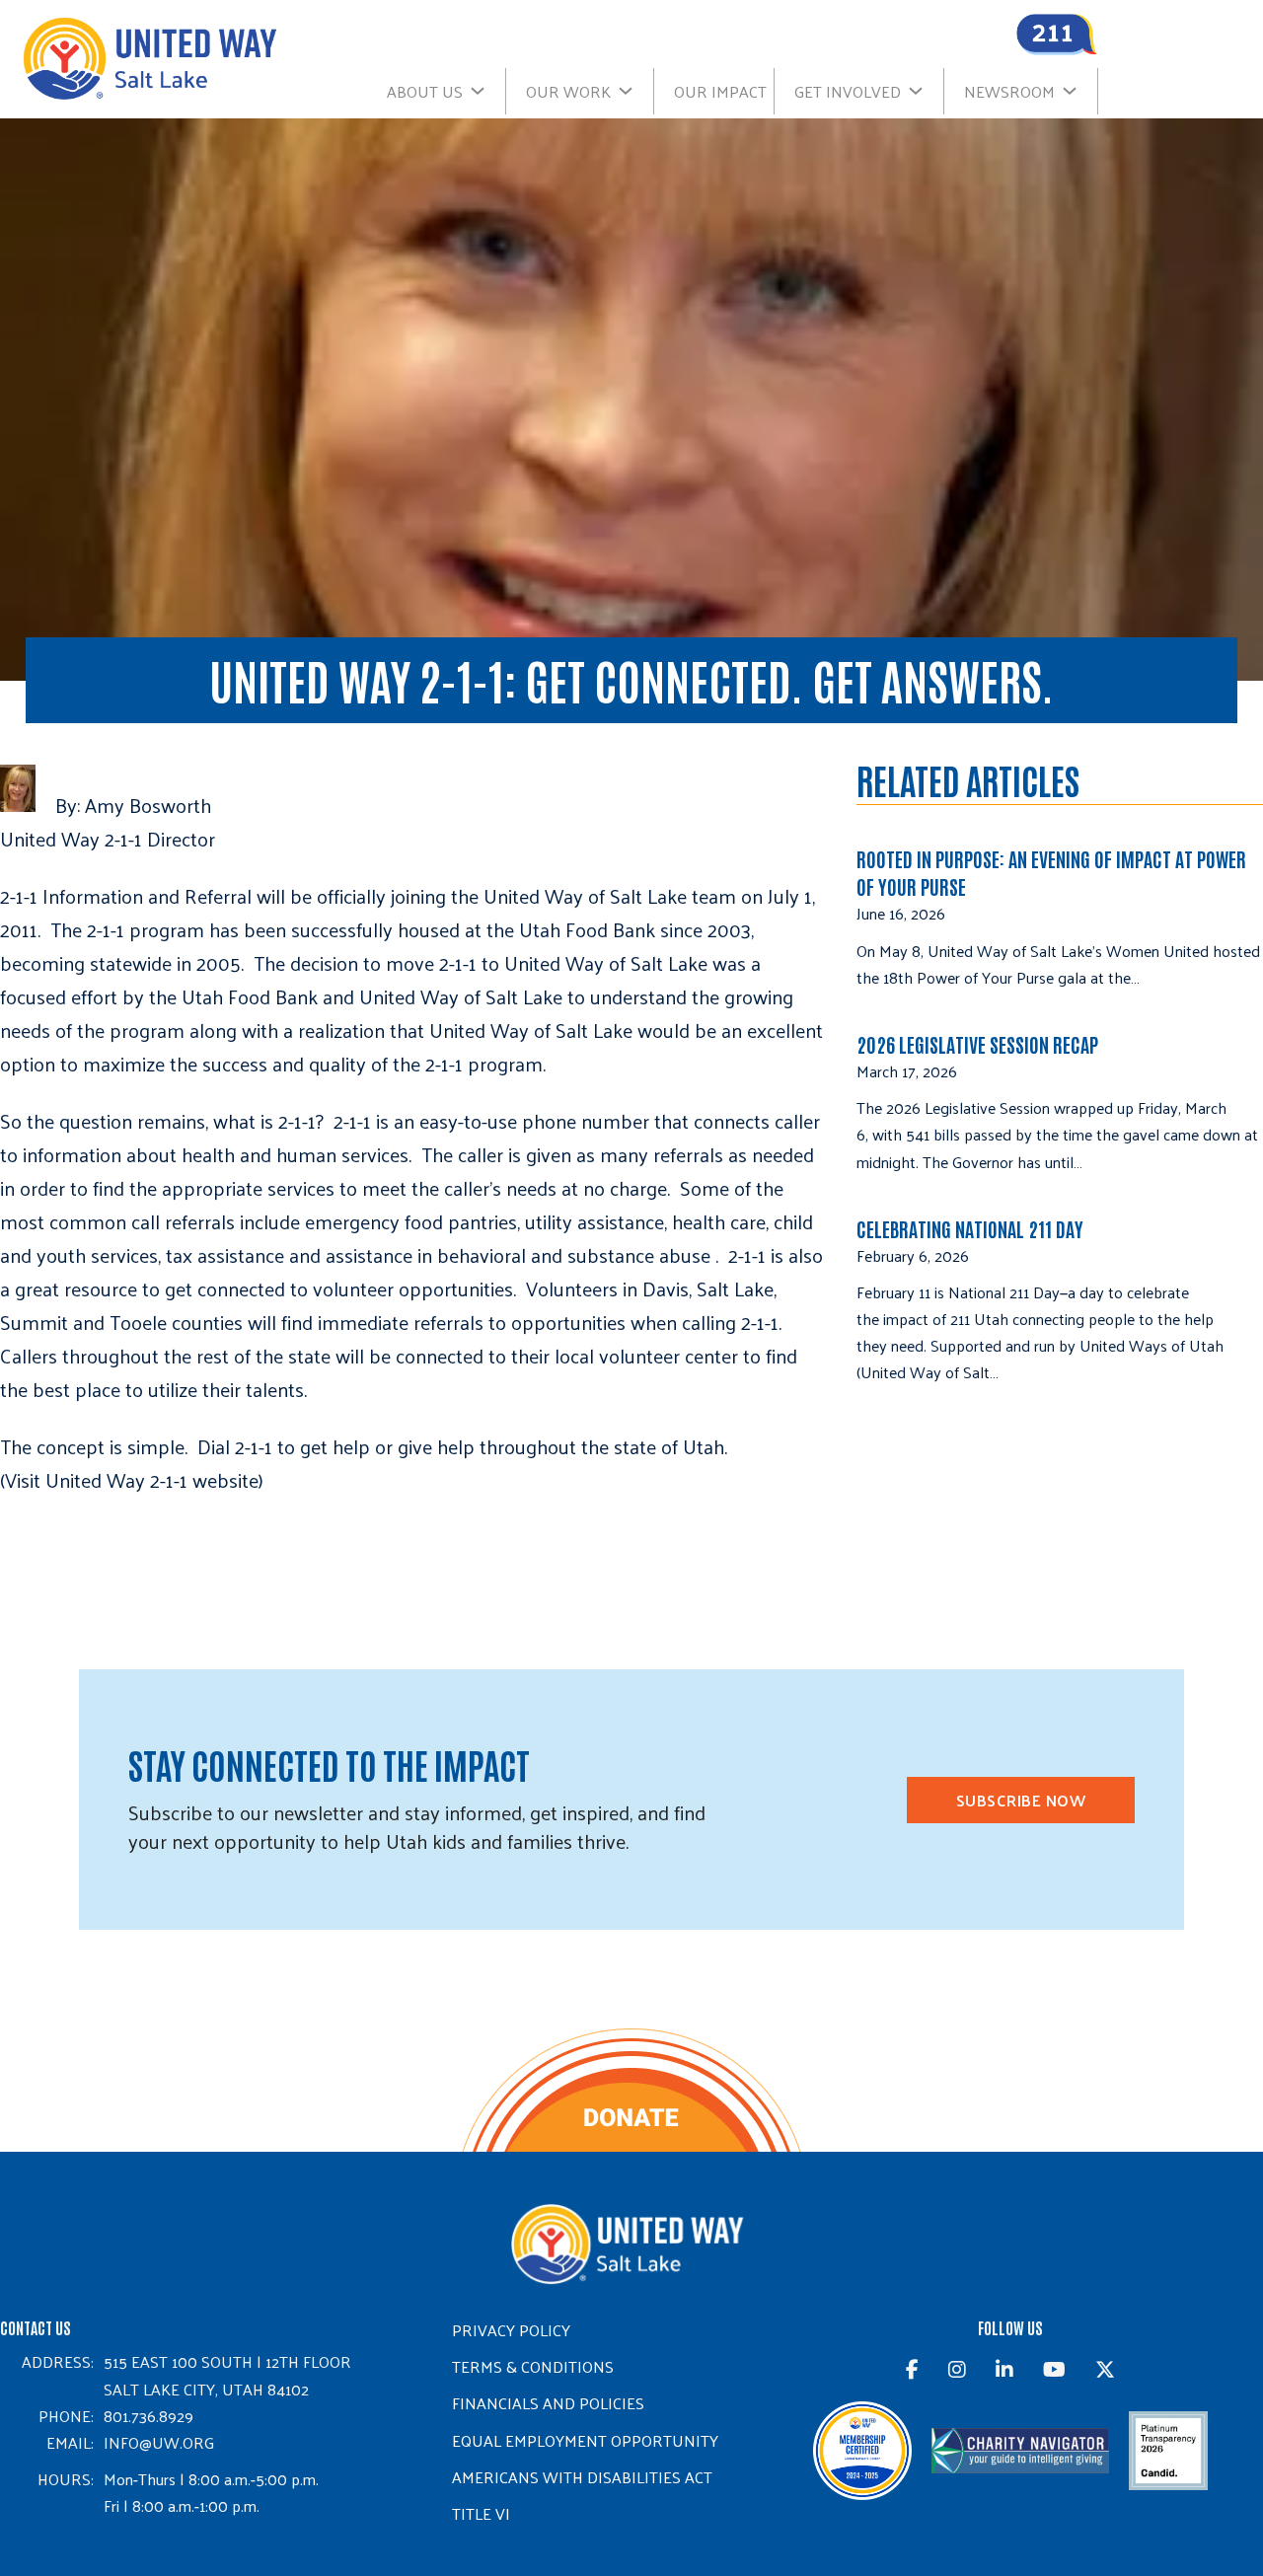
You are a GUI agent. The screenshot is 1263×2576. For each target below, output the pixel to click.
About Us (425, 91)
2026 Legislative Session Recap (979, 1044)
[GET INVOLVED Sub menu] (926, 91)
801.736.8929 (149, 2416)
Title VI (481, 2513)
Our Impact (720, 91)
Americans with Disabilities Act (582, 2477)
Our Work (568, 91)
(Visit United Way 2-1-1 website (129, 1480)
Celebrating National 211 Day (970, 1228)
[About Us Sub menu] (487, 91)
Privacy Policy (511, 2330)
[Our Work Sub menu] (635, 91)
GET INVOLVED (848, 91)
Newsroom (1009, 91)
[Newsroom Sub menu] (1079, 91)
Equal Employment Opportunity (585, 2440)
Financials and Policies (548, 2403)
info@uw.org (159, 2442)
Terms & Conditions (533, 2366)
